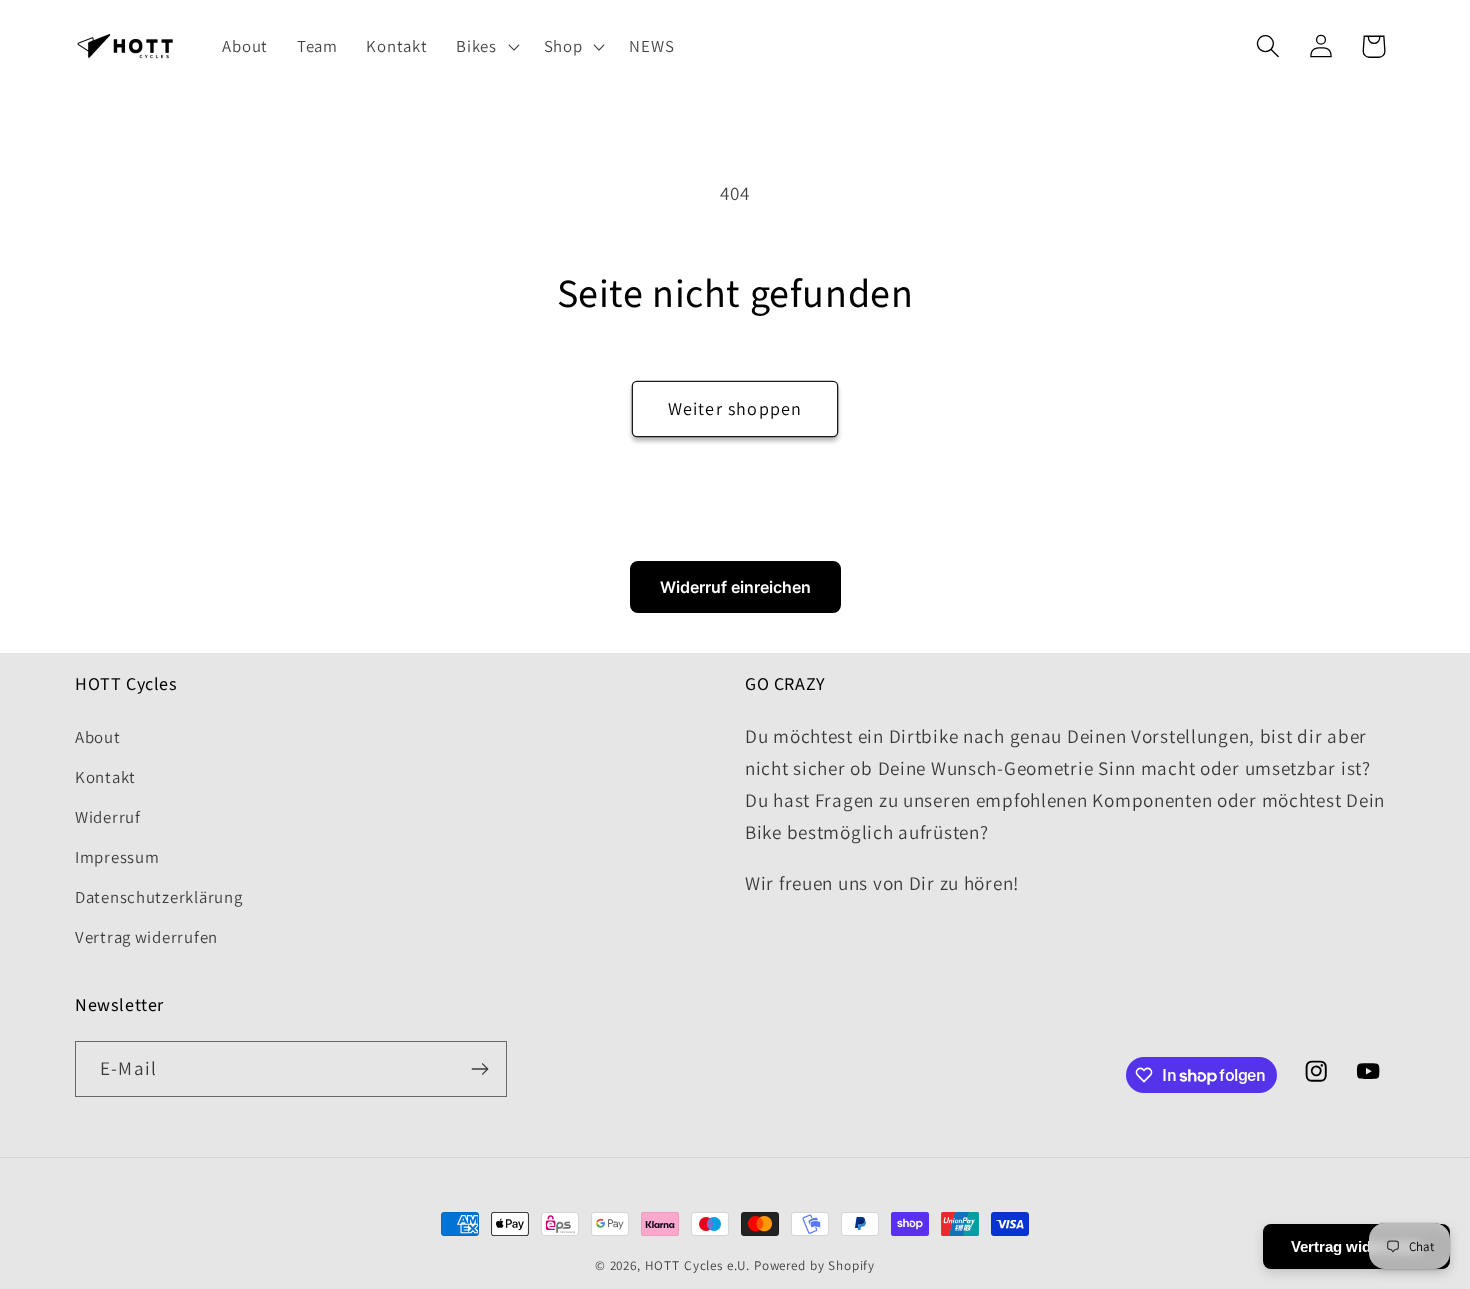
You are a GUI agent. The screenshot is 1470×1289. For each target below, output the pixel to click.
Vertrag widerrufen (146, 937)
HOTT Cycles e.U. (697, 1265)
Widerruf (108, 817)
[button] (485, 47)
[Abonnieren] (479, 1069)
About (98, 737)
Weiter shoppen (735, 408)
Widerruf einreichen (735, 587)
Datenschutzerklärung (158, 897)
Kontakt (105, 777)
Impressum (117, 857)
